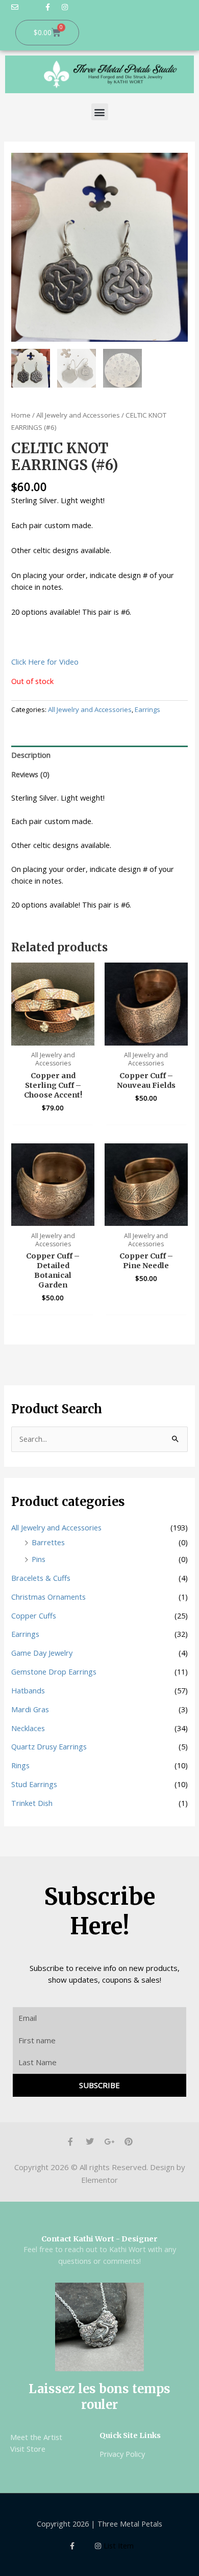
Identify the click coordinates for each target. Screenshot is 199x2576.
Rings (20, 1765)
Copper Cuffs (34, 1615)
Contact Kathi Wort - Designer (99, 2239)
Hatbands (28, 1690)
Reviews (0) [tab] (30, 774)
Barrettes (48, 1542)
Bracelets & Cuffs (41, 1578)
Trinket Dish (32, 1803)
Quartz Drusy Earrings (49, 1746)
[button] (100, 112)
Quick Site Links (130, 2435)
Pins (39, 1559)
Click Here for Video (45, 662)
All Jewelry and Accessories (78, 415)
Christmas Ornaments (48, 1597)
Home (21, 415)
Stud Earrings (34, 1784)
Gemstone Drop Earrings (54, 1671)
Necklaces (28, 1728)
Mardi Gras (30, 1709)
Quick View (53, 1036)
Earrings (147, 709)
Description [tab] (31, 755)
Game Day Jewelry (42, 1653)
